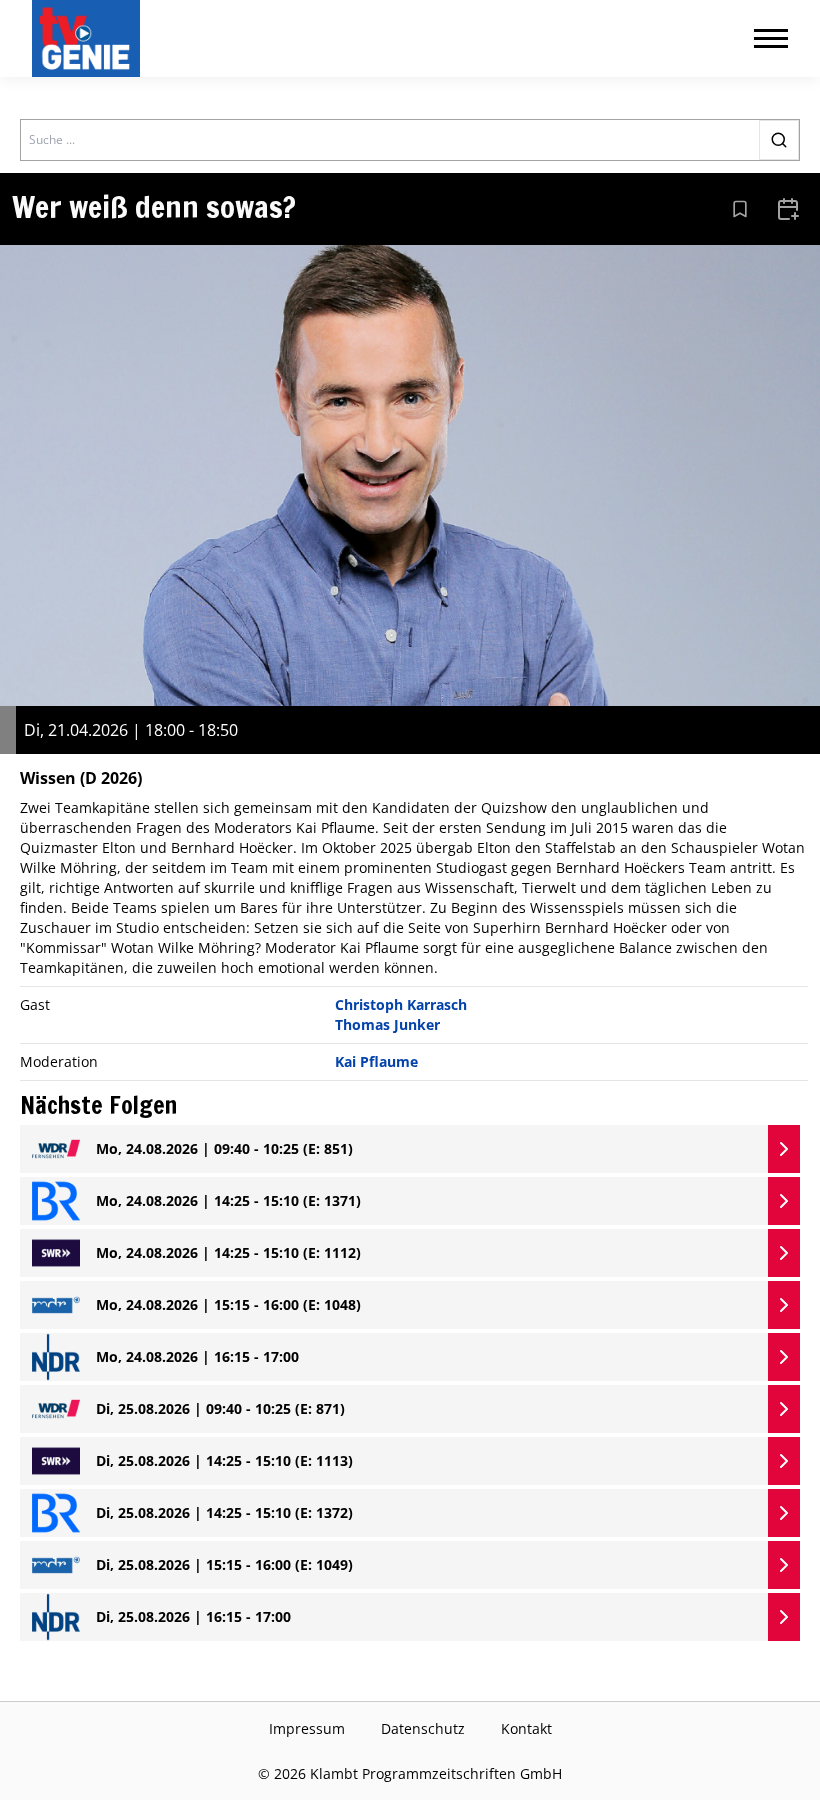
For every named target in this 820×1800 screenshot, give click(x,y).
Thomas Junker (387, 1024)
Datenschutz (423, 1728)
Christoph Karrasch (401, 1004)
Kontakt (526, 1728)
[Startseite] (90, 38)
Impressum (307, 1728)
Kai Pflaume (376, 1061)
